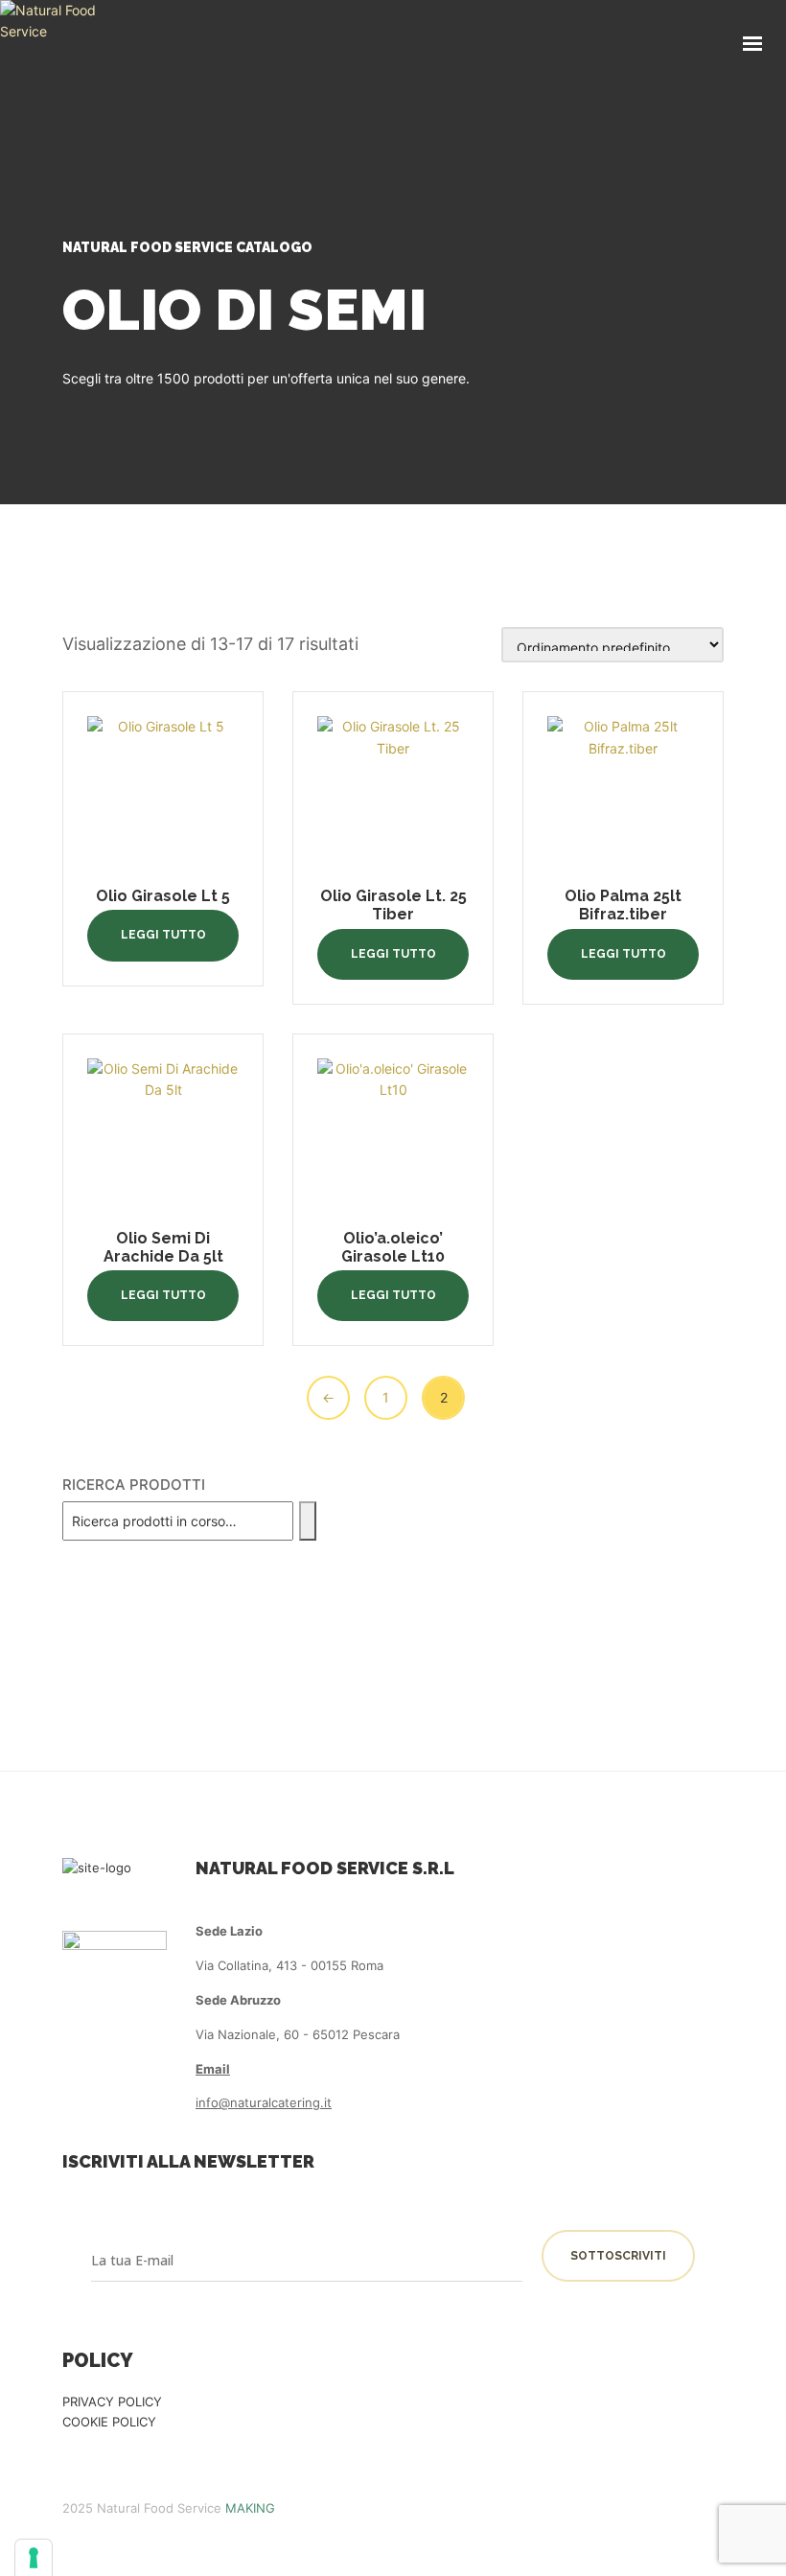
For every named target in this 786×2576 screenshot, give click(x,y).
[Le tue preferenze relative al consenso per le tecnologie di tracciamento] (34, 2558)
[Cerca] (308, 1521)
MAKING (250, 2508)
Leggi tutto (163, 935)
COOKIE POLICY (109, 2422)
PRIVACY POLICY (112, 2402)
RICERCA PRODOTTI (134, 1485)
